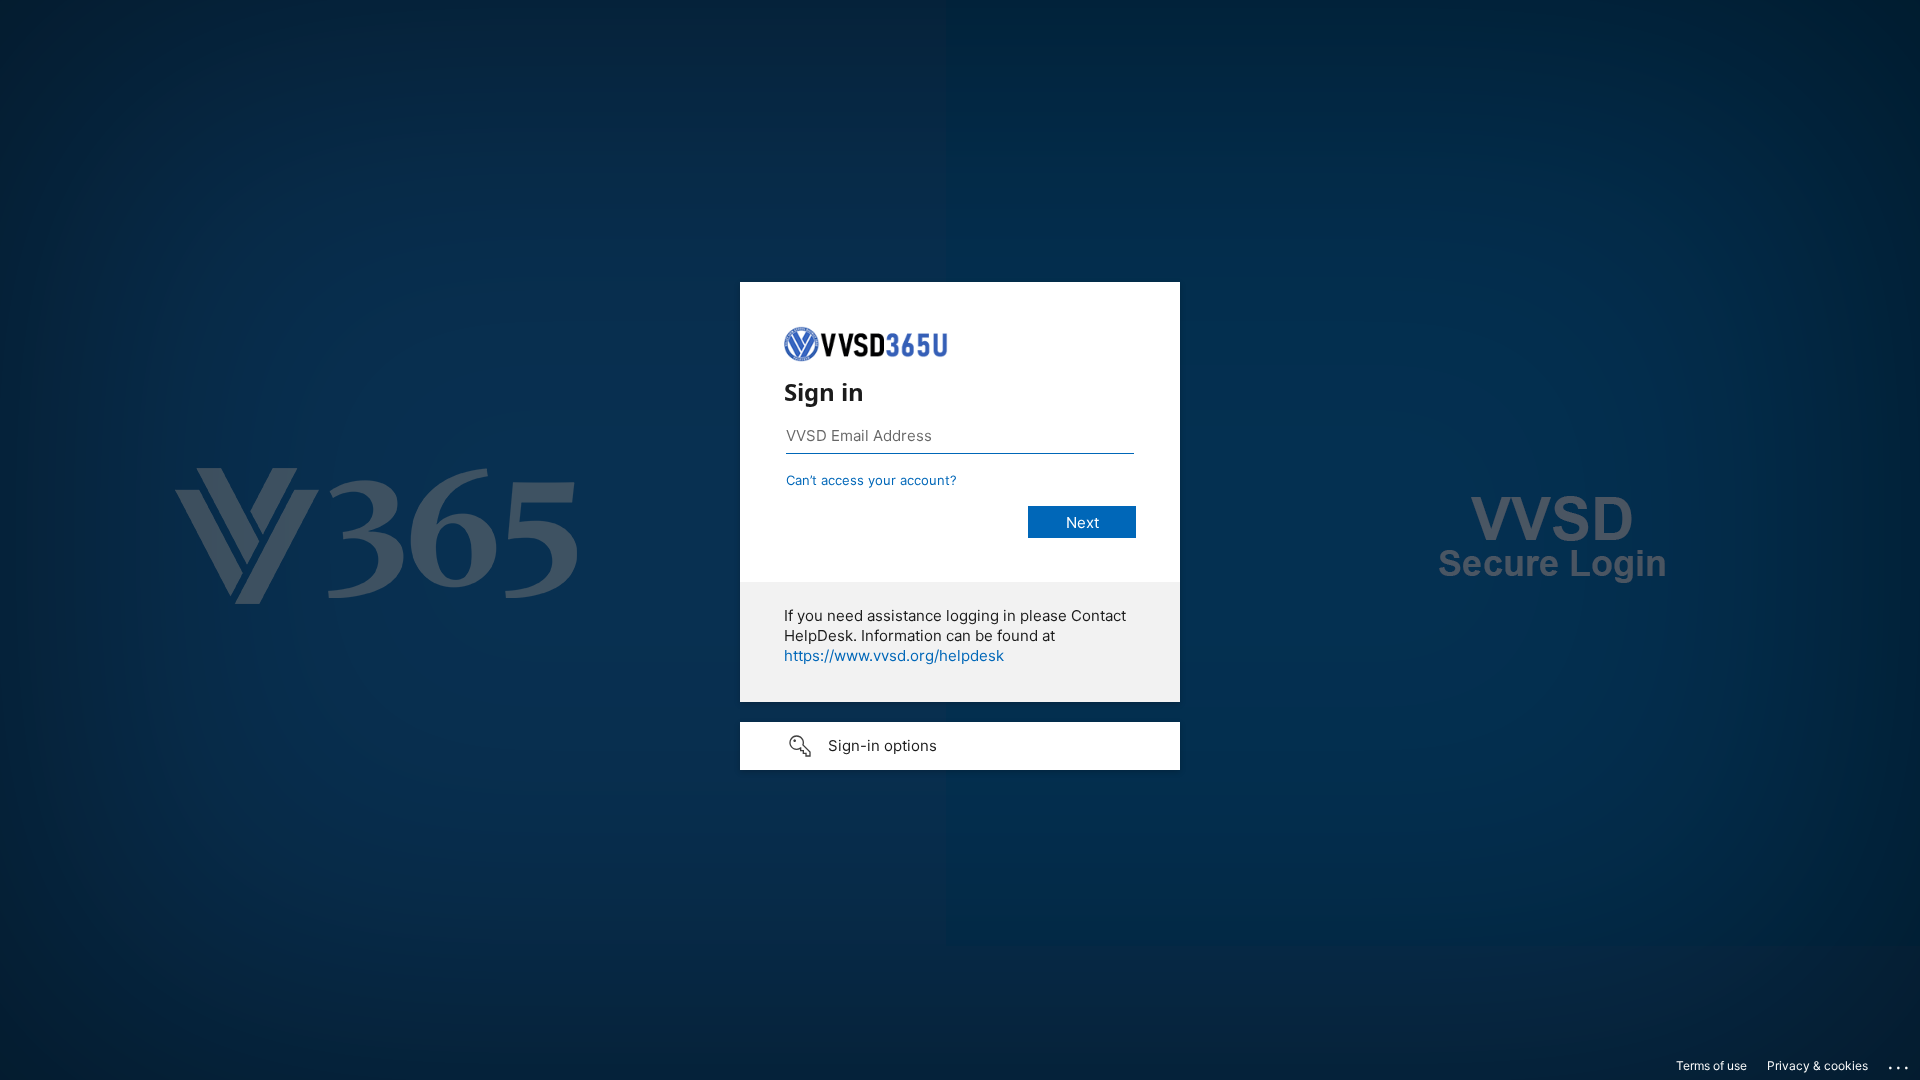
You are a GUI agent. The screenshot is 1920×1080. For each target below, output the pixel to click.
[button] (960, 746)
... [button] (1900, 1063)
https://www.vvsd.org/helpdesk (894, 655)
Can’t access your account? (871, 480)
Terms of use (1711, 1065)
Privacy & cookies (1817, 1065)
